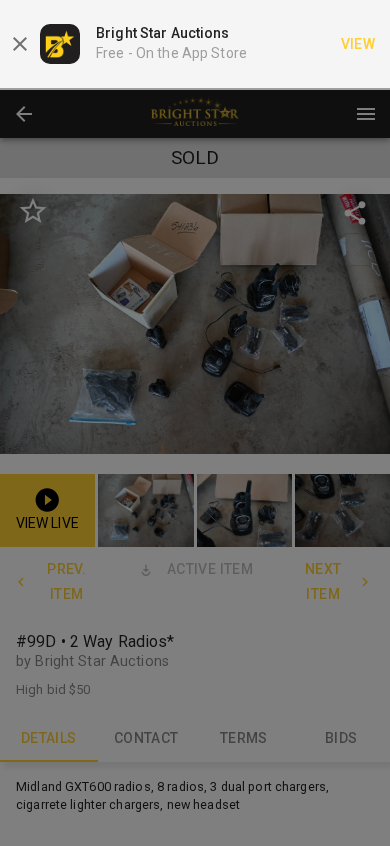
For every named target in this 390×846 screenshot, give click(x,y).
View (358, 44)
